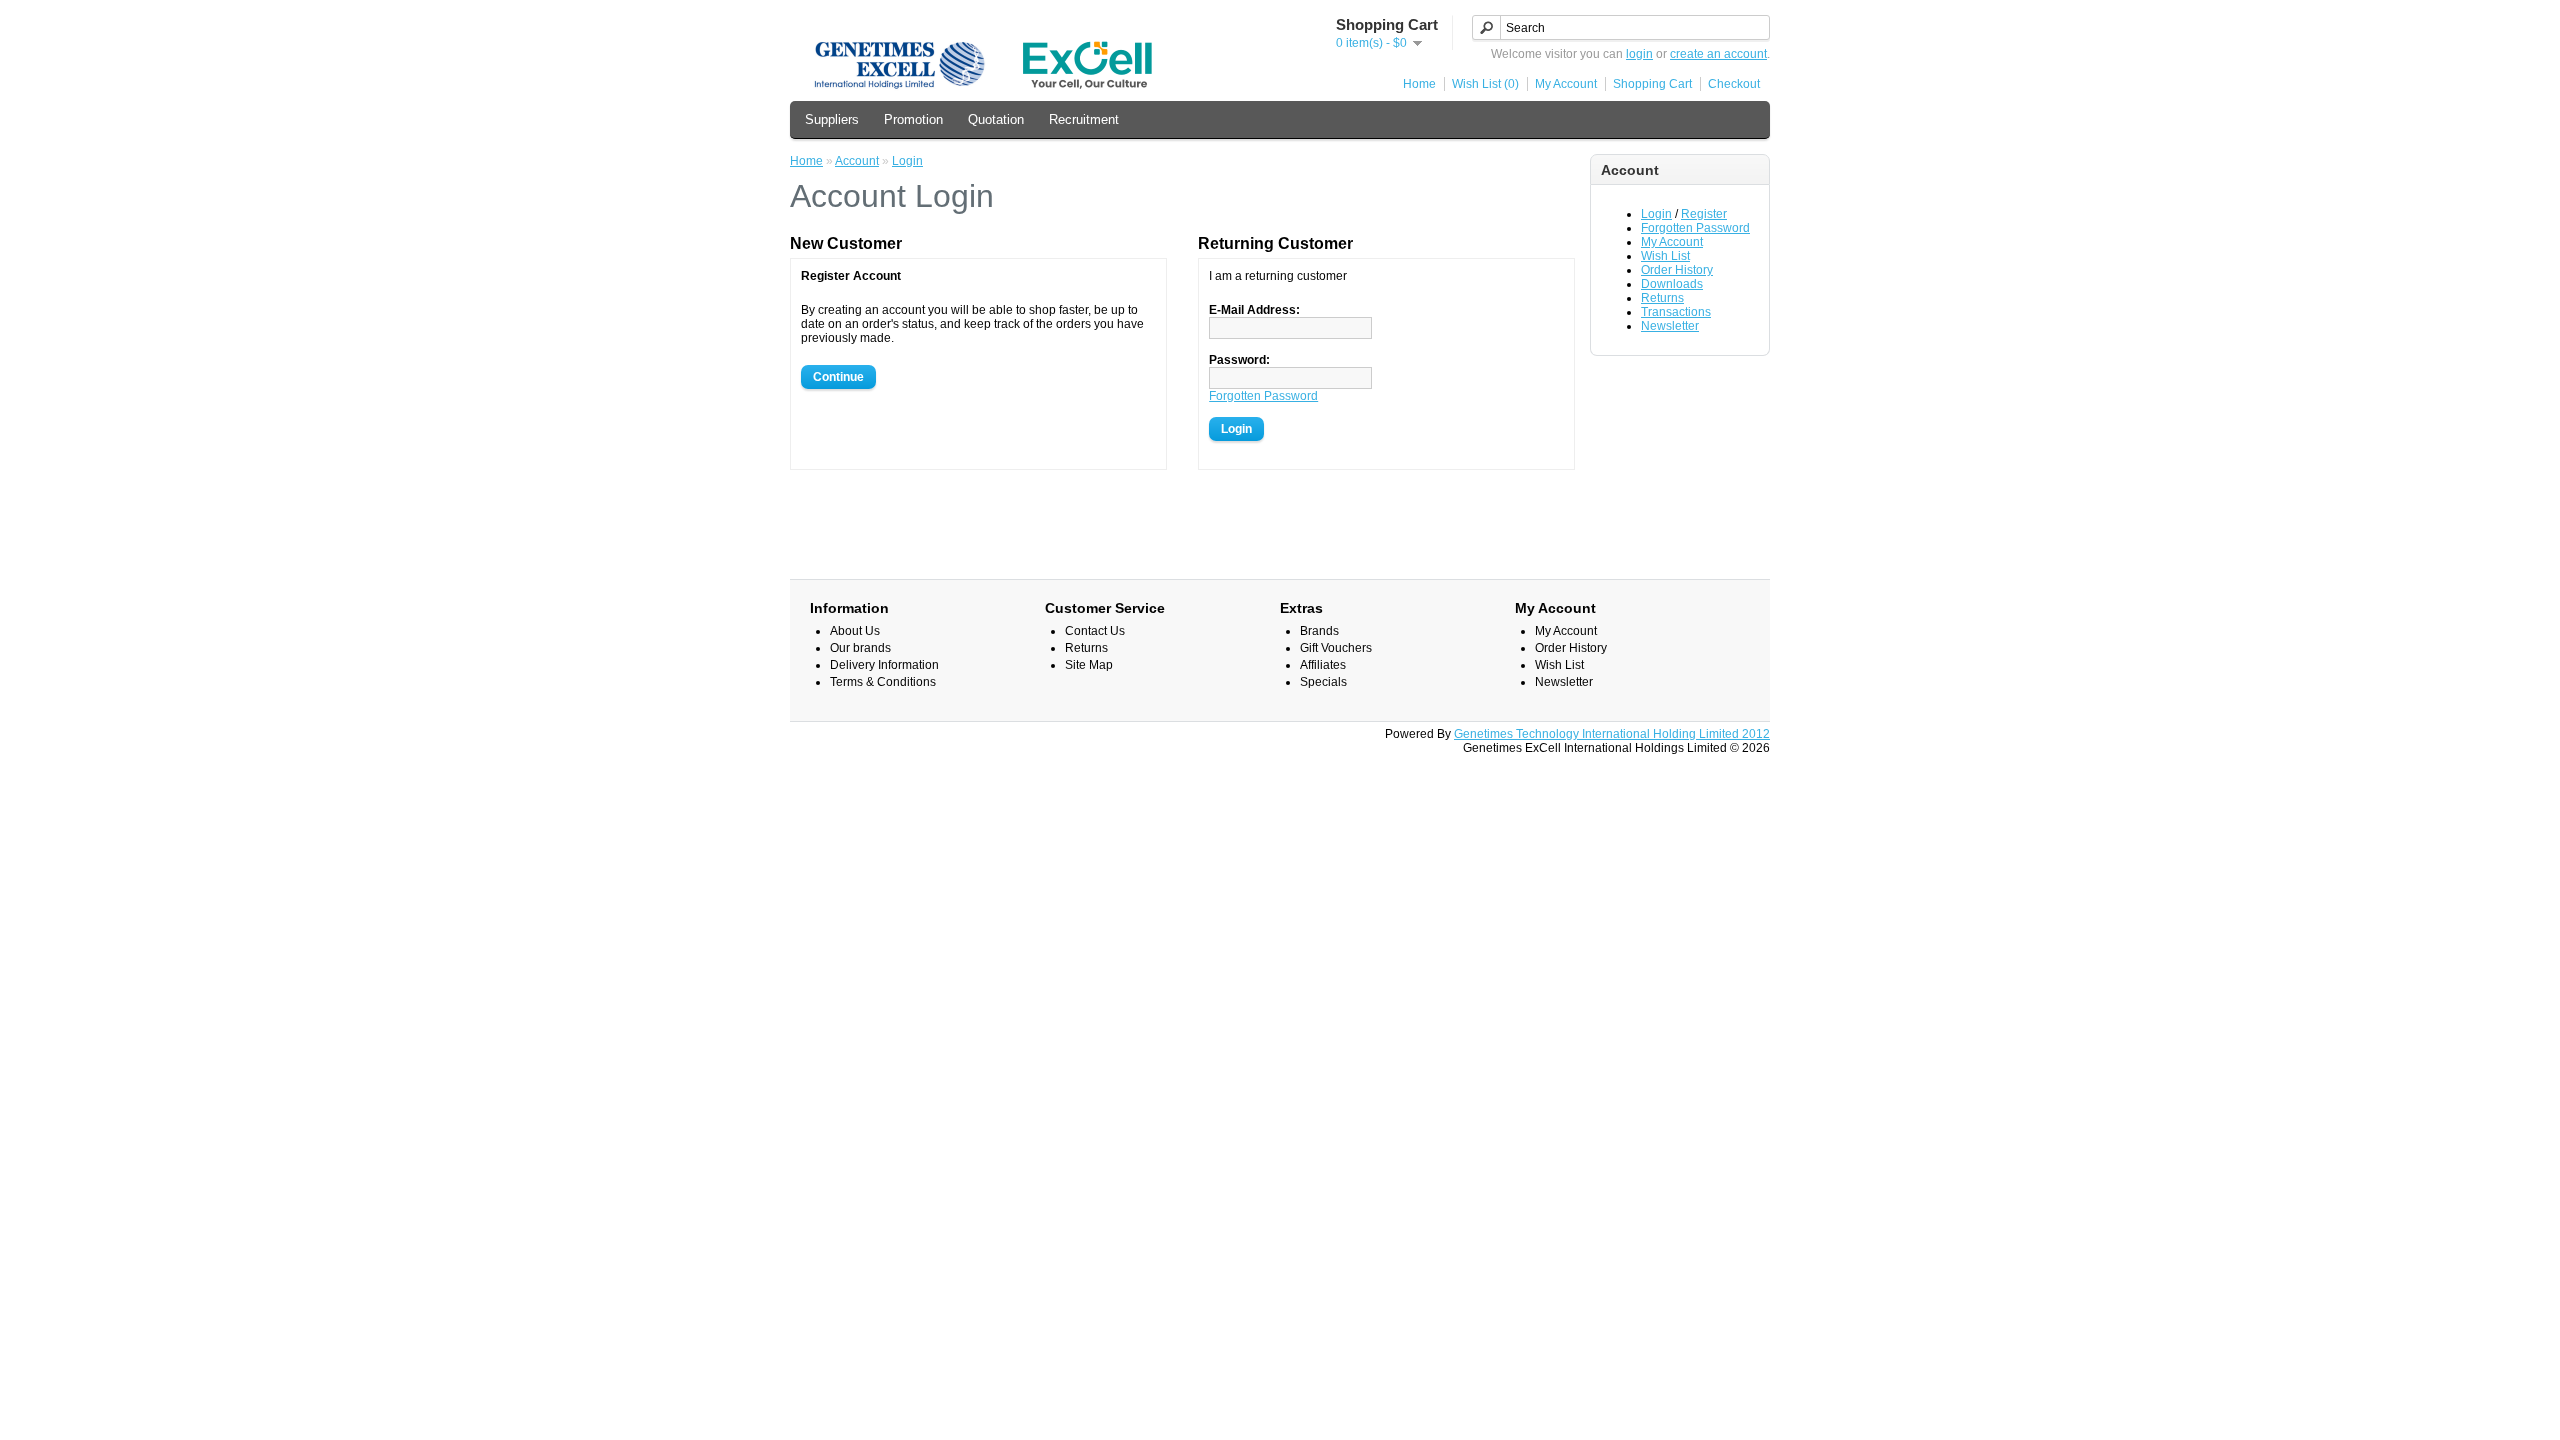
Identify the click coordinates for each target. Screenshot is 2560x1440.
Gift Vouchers (1336, 648)
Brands (1319, 631)
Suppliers (832, 119)
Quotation (996, 119)
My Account (1566, 84)
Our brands (860, 648)
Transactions (1676, 312)
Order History (1677, 270)
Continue (838, 377)
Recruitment (1084, 119)
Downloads (1672, 284)
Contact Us (1095, 631)
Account (857, 161)
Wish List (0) (1485, 84)
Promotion (913, 119)
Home (1419, 84)
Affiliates (1323, 665)
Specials (1323, 682)
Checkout (1734, 84)
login (1639, 54)
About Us (855, 631)
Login (1656, 214)
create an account (1718, 54)
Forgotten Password (1695, 228)
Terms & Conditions (883, 682)
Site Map (1089, 665)
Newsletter (1670, 326)
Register (1704, 214)
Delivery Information (884, 665)
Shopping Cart (1652, 84)
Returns (1662, 298)
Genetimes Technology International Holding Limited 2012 (1612, 734)
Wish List (1665, 256)
